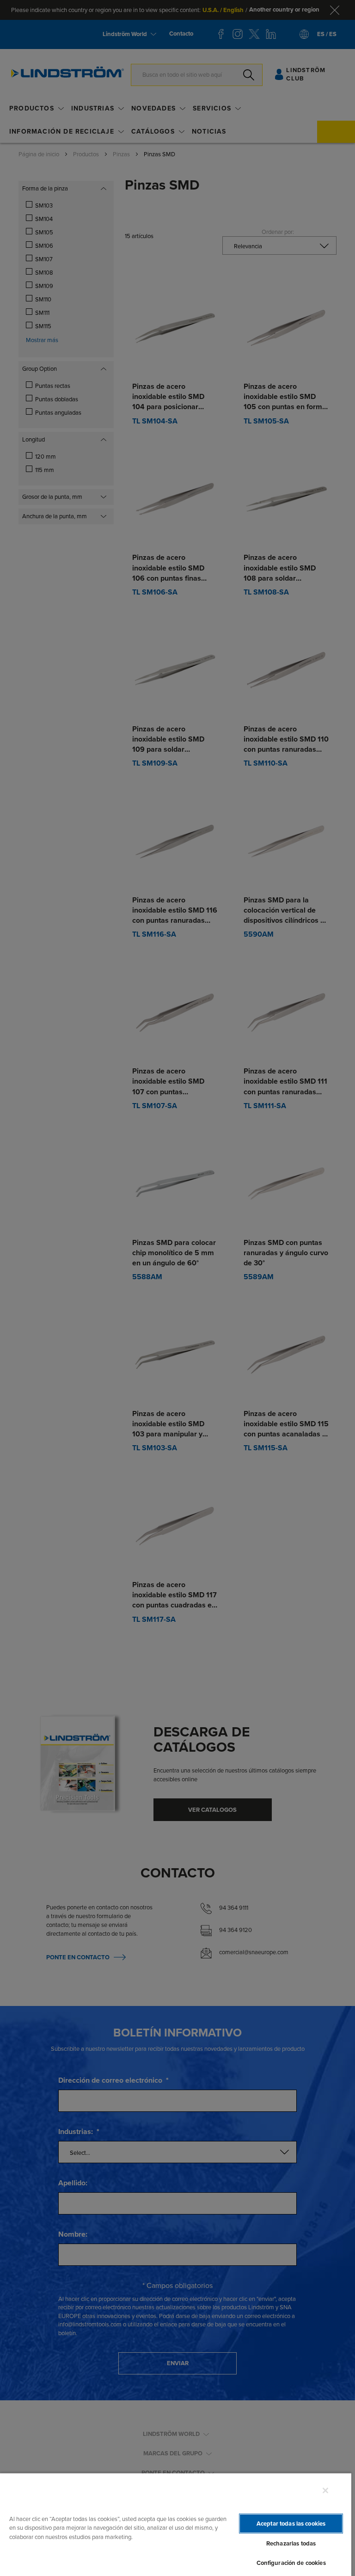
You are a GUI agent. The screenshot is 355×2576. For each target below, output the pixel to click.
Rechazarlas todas (291, 2543)
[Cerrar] (325, 2490)
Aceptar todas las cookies (291, 2524)
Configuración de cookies (291, 2563)
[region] (176, 2524)
